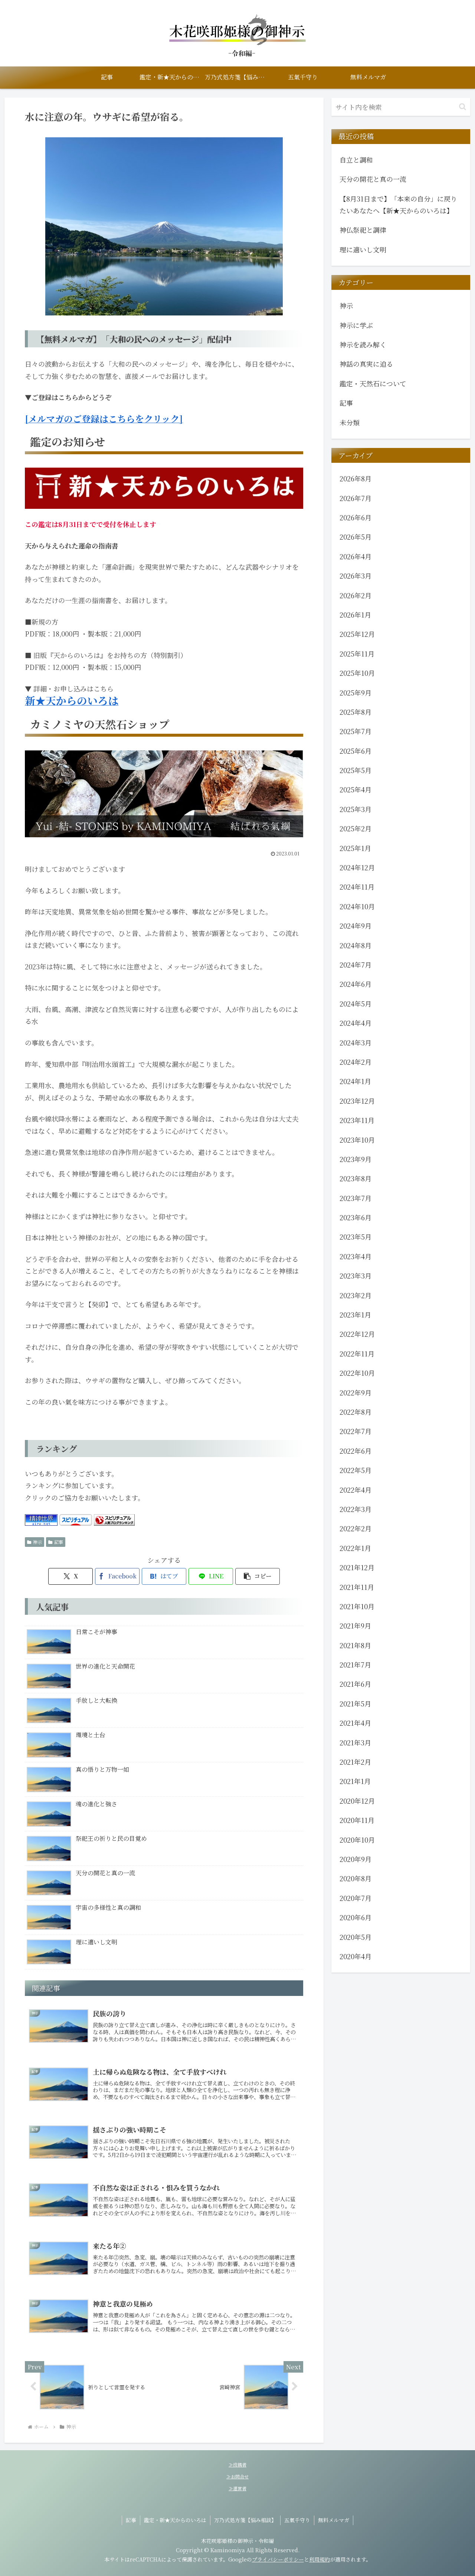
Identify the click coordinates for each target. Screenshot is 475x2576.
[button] (258, 1576)
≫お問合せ (237, 2476)
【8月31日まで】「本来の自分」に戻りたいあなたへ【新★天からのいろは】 (398, 204)
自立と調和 (356, 160)
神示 (37, 1542)
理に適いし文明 (363, 249)
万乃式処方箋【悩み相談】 (245, 2520)
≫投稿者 (237, 2464)
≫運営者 (237, 2488)
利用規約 (320, 2559)
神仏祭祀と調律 (363, 230)
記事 (59, 1542)
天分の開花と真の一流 (373, 179)
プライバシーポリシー (278, 2559)
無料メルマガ (334, 2520)
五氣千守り (297, 2520)
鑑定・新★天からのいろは (175, 2520)
